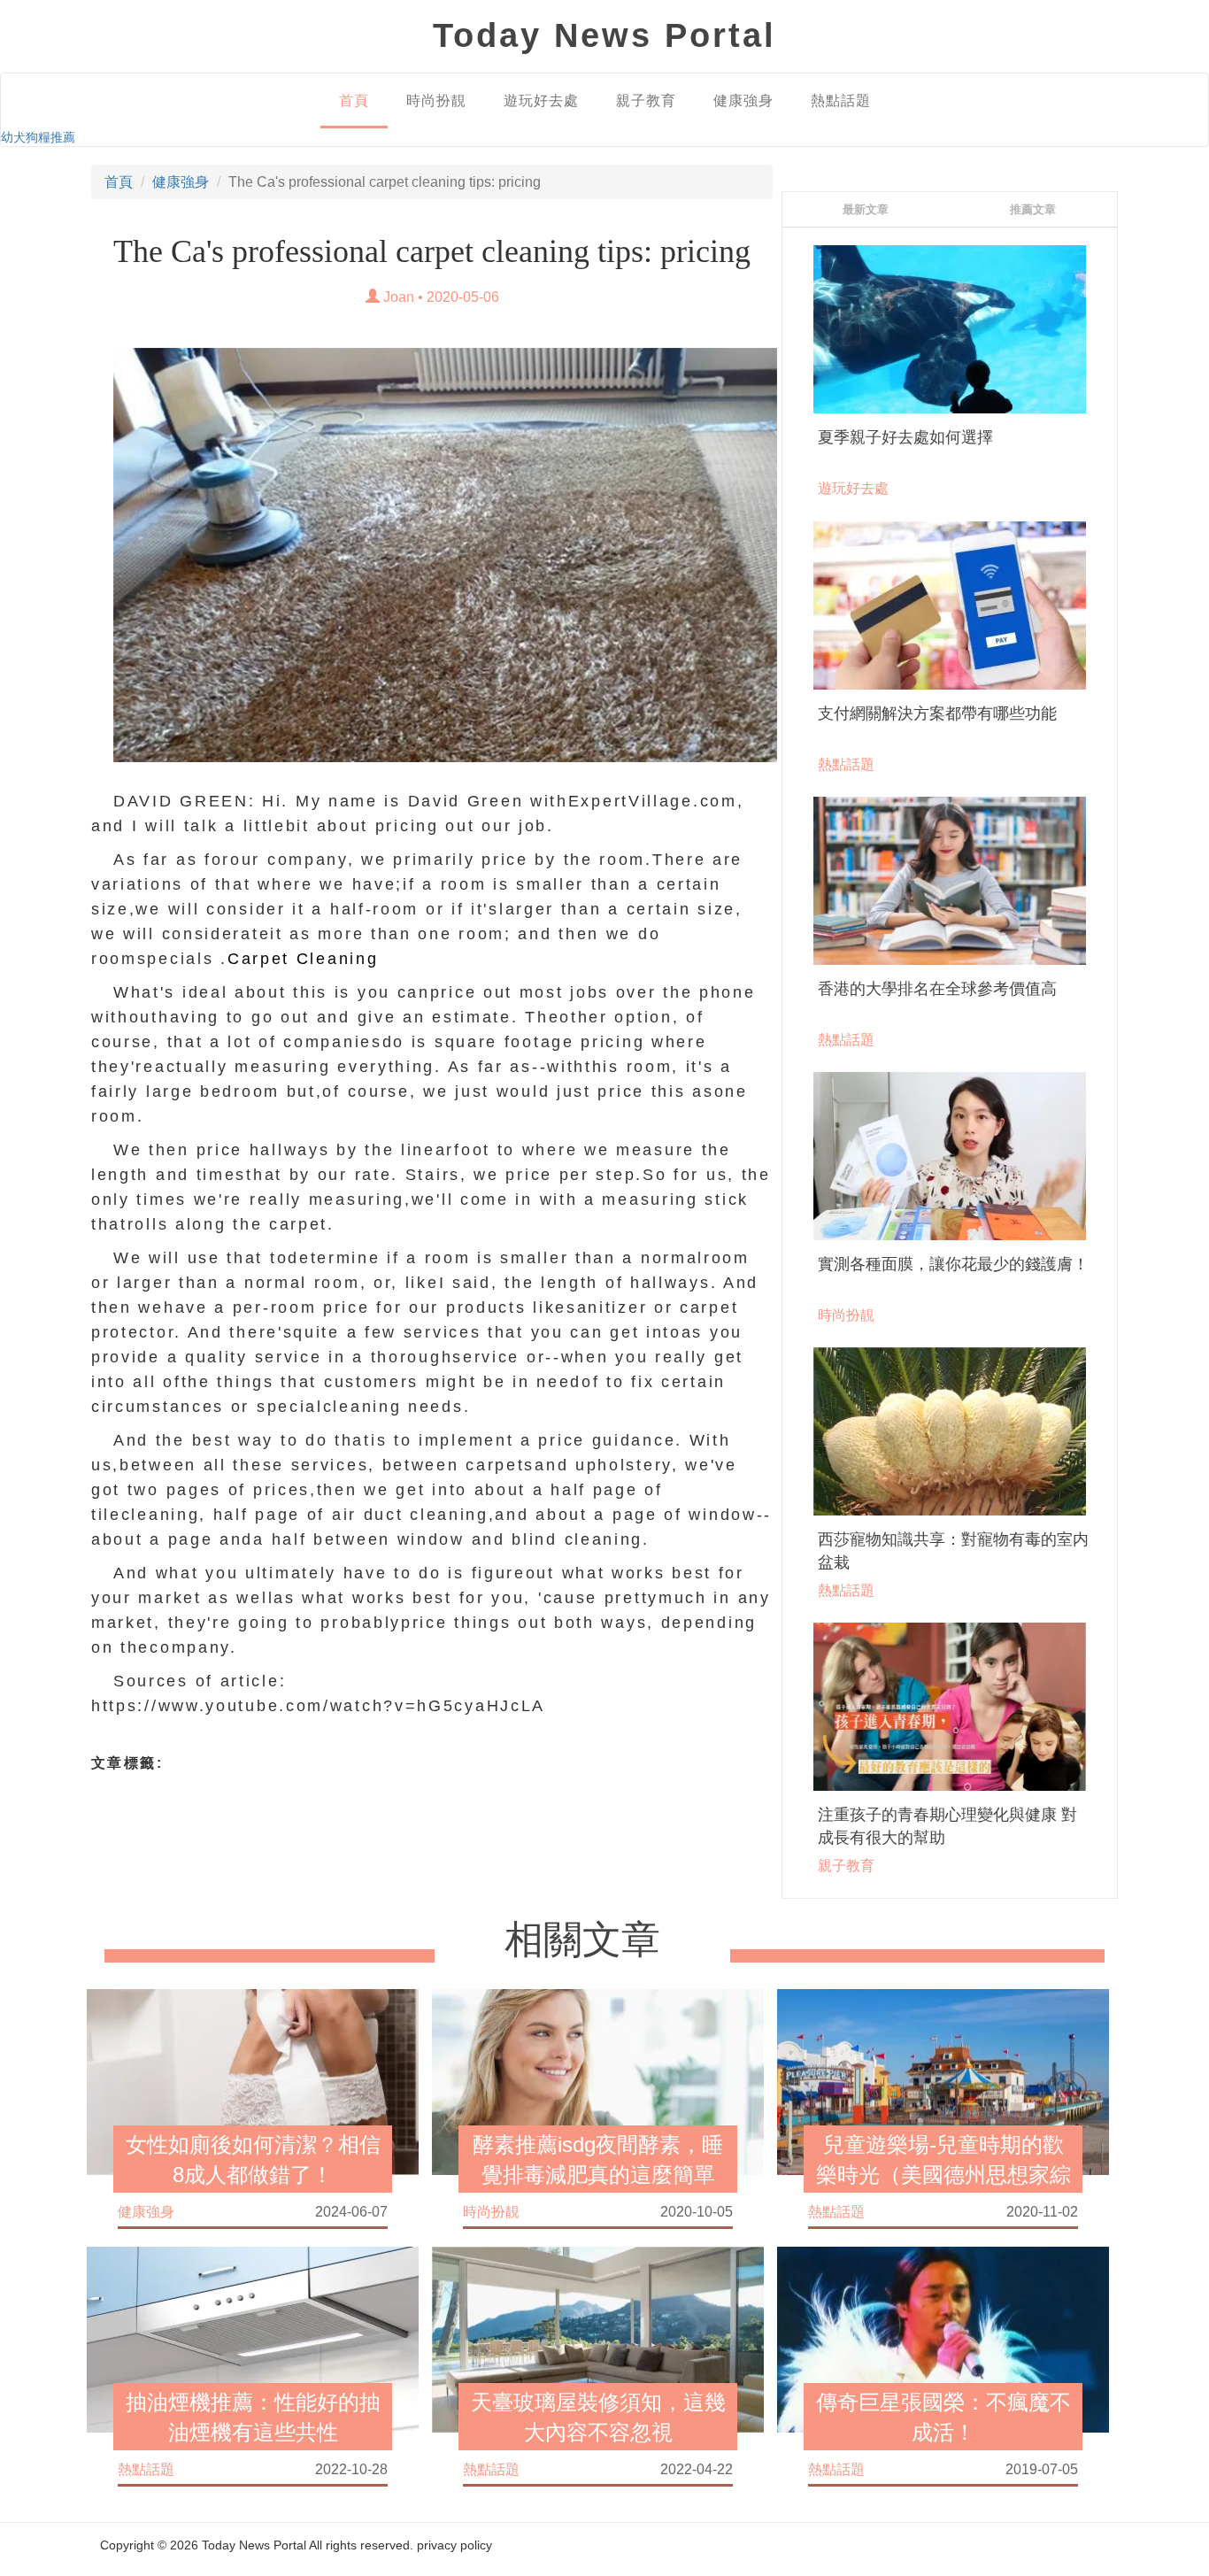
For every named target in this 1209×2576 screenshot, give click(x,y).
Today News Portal (254, 2545)
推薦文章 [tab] (1033, 209)
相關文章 (582, 1940)
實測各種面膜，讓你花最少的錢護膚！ (953, 1264)
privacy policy (454, 2545)
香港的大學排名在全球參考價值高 (937, 989)
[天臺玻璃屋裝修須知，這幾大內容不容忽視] (598, 2338)
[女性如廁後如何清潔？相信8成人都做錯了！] (253, 2080)
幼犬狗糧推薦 (38, 137)
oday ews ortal (604, 35)
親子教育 (646, 100)
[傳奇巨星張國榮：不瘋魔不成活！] (943, 2338)
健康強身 (743, 100)
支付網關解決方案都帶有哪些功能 (937, 713)
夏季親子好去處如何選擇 (905, 437)
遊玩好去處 (541, 100)
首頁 (354, 100)
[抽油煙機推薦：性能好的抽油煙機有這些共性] (253, 2338)
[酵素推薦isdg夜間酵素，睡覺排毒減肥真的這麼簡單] (598, 2080)
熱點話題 (841, 100)
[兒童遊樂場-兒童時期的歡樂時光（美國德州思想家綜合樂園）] (943, 2080)
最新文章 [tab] (866, 209)
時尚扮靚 (436, 100)
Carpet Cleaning (303, 959)
